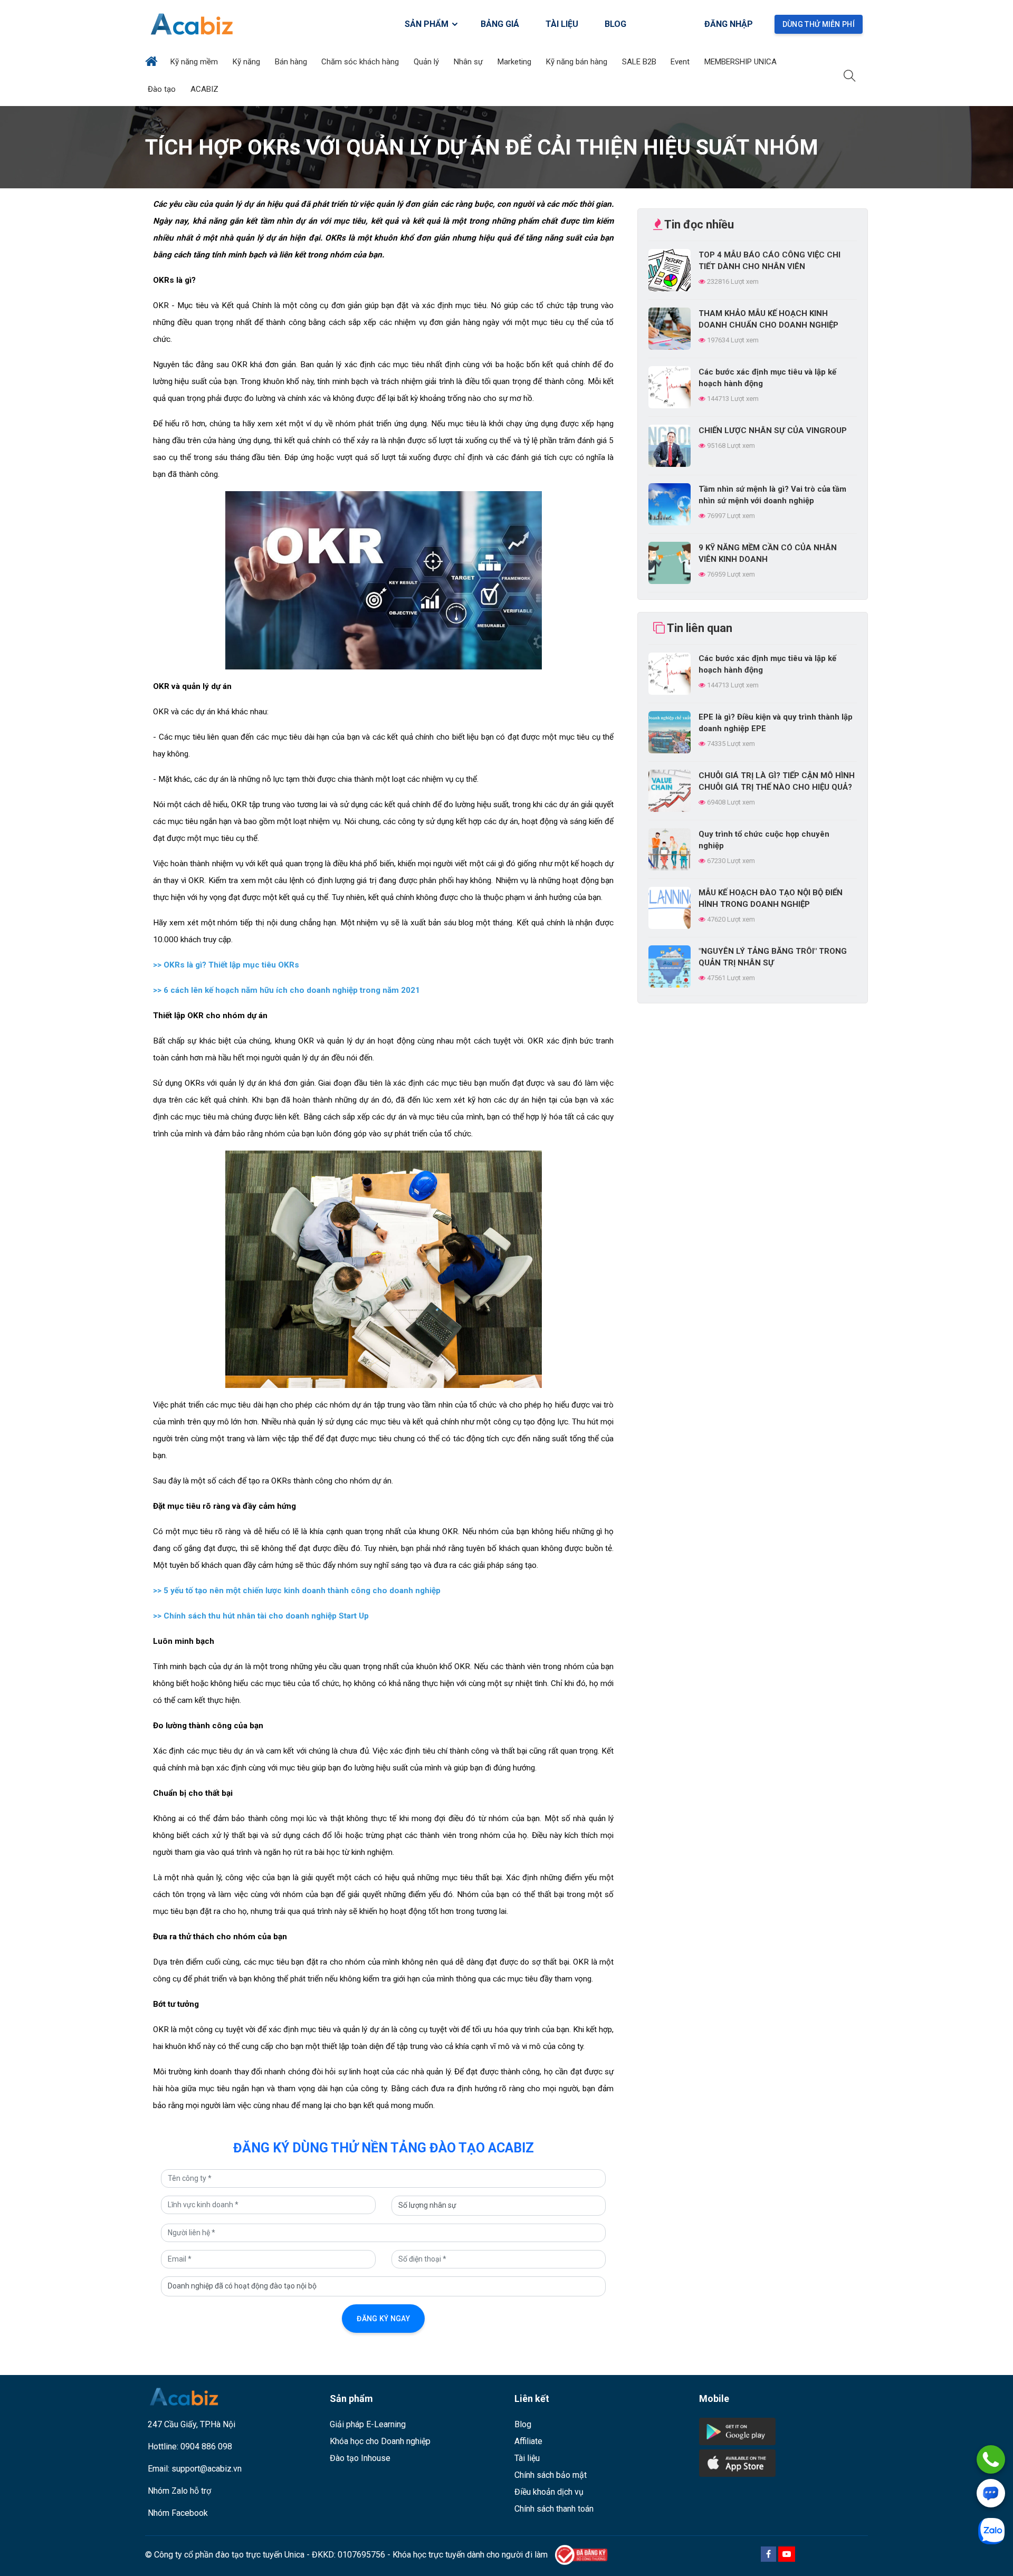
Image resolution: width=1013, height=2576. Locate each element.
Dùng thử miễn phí (819, 24)
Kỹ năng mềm (195, 62)
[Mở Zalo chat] (991, 2531)
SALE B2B (640, 62)
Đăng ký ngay (383, 2319)
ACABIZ (206, 89)
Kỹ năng (247, 62)
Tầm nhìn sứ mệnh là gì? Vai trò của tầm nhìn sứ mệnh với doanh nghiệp (772, 495)
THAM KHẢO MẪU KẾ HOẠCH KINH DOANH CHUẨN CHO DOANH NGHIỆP (768, 319)
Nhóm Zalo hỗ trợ (179, 2491)
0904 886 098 (206, 2446)
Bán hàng (292, 62)
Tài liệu (527, 2458)
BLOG (615, 24)
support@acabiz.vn (207, 2469)
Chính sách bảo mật (551, 2475)
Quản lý (427, 62)
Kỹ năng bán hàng (578, 62)
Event (681, 62)
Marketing (515, 62)
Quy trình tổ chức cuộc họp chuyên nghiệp (764, 840)
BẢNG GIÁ (500, 24)
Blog (523, 2424)
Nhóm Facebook (178, 2513)
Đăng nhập (729, 24)
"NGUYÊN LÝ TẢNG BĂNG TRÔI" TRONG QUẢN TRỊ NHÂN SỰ (773, 957)
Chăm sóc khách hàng (361, 62)
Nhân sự (469, 62)
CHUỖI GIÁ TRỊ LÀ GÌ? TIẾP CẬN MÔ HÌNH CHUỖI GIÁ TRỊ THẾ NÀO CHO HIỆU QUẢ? (777, 781)
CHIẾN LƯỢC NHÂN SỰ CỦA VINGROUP (773, 430)
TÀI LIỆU (562, 24)
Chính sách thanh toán (554, 2509)
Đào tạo (163, 89)
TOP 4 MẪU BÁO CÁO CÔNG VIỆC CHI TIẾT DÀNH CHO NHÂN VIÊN (770, 261)
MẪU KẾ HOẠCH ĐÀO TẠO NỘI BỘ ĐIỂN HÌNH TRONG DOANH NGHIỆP (771, 898)
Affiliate (528, 2441)
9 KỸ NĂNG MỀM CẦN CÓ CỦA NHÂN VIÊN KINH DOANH (768, 553)
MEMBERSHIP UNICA (742, 62)
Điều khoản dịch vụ (549, 2492)
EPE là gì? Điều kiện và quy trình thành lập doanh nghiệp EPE (776, 723)
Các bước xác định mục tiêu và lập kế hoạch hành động (767, 378)
